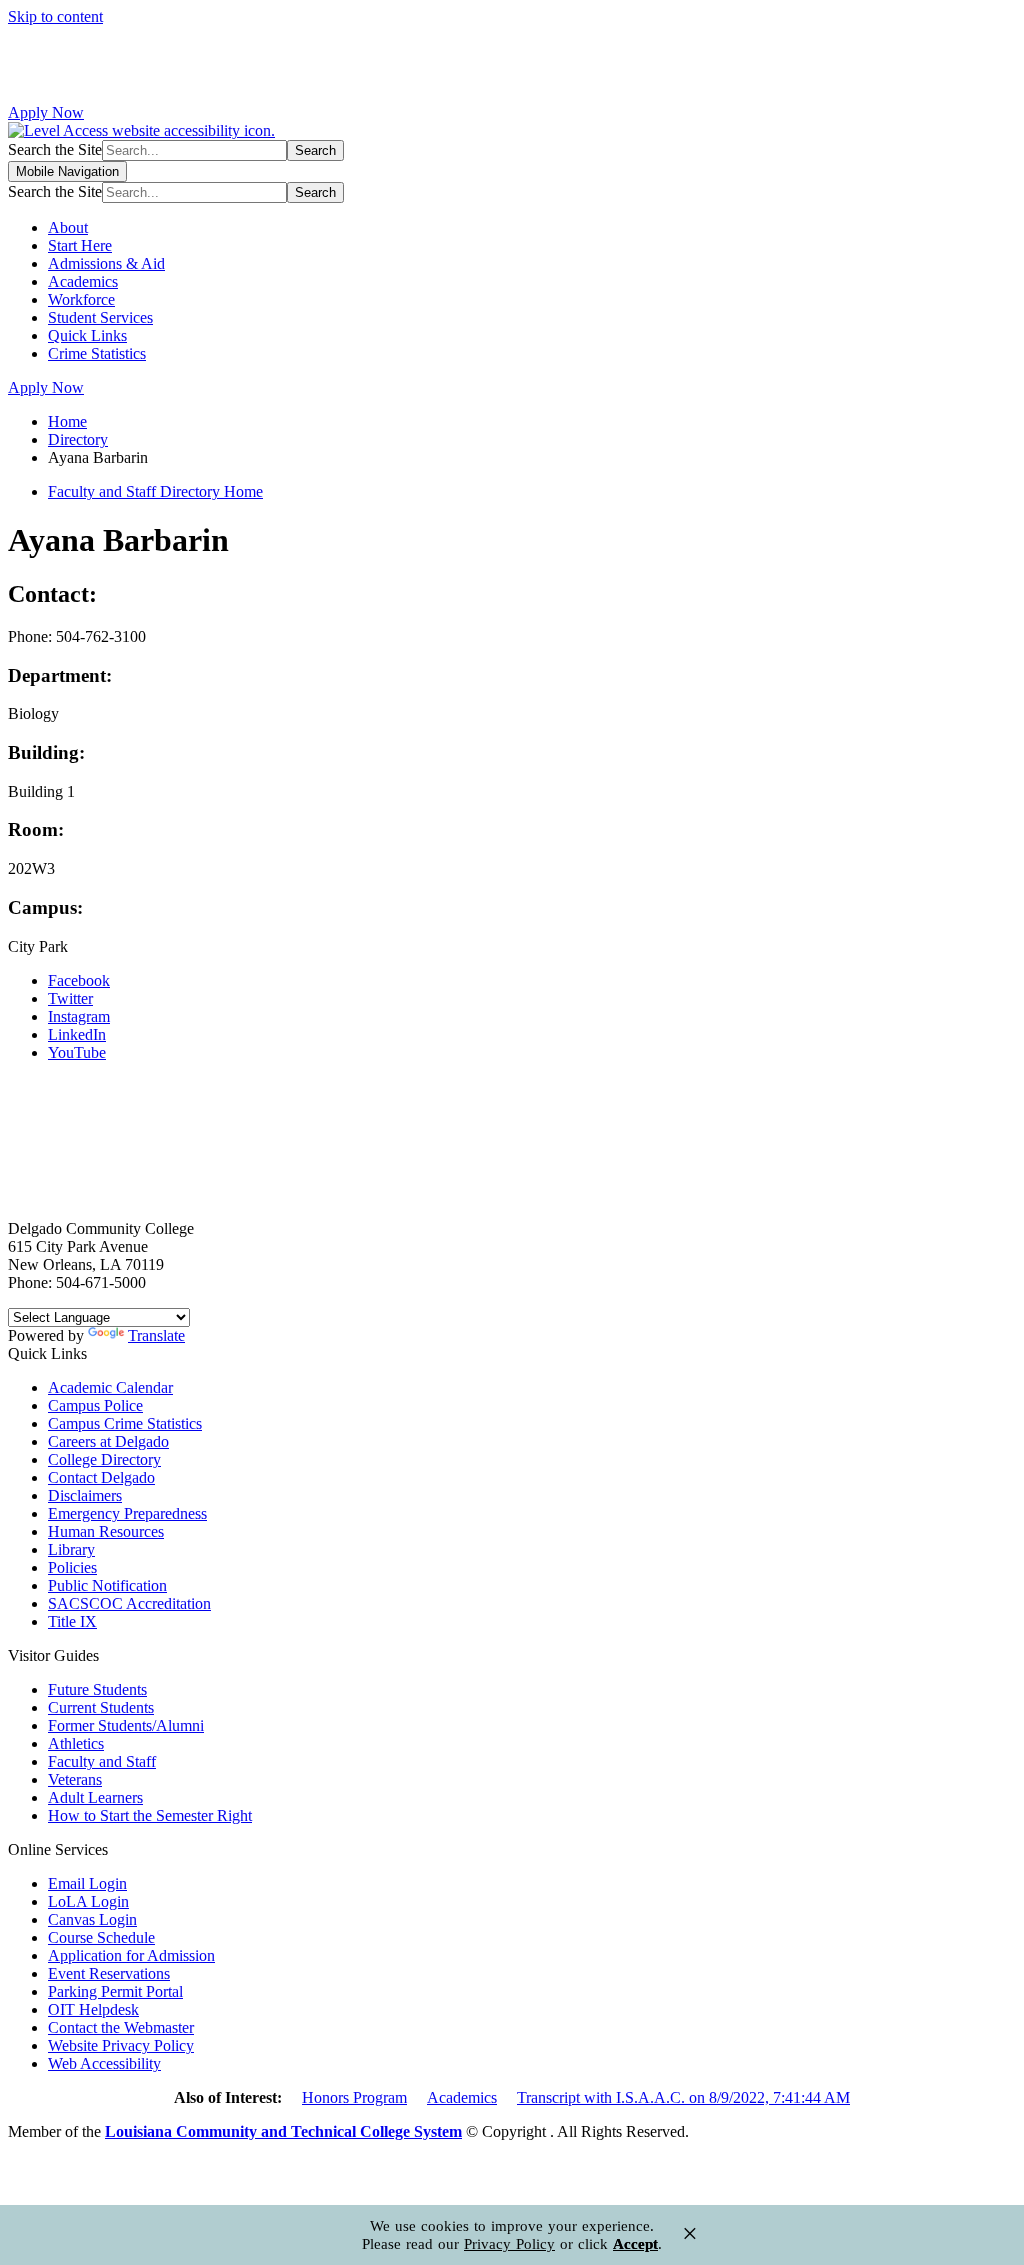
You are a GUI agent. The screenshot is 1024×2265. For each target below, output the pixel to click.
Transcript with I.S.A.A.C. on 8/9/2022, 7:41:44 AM (683, 2097)
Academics (83, 281)
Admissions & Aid (106, 263)
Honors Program (354, 2097)
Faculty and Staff (102, 1761)
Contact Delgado (101, 1477)
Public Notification (107, 1585)
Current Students (101, 1707)
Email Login (87, 1883)
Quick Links (87, 335)
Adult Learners (95, 1797)
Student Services (100, 317)
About (68, 227)
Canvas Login (92, 1919)
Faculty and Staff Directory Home (155, 491)
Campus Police (95, 1405)
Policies (72, 1567)
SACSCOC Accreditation (129, 1603)
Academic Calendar (110, 1387)
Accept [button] (635, 2244)
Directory (78, 439)
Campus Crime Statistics (125, 1423)
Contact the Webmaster (121, 2027)
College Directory (104, 1459)
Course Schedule (101, 1937)
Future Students (97, 1689)
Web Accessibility (104, 2063)
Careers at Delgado (108, 1441)
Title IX (72, 1621)
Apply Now (46, 112)
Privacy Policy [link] (509, 2244)
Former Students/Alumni (126, 1725)
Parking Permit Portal (115, 1991)
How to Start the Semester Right (150, 1815)
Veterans (75, 1779)
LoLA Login (88, 1901)
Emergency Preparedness (127, 1513)
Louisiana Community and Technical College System (283, 2131)
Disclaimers (85, 1495)
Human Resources (106, 1531)
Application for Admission (131, 1955)
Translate (156, 1335)
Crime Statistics (97, 353)
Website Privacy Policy (121, 2045)
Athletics (76, 1743)
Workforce (81, 299)
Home (67, 421)
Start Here (80, 245)
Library (71, 1549)
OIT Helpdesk (93, 2009)
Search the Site (55, 149)
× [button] (690, 2233)
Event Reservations (109, 1973)
